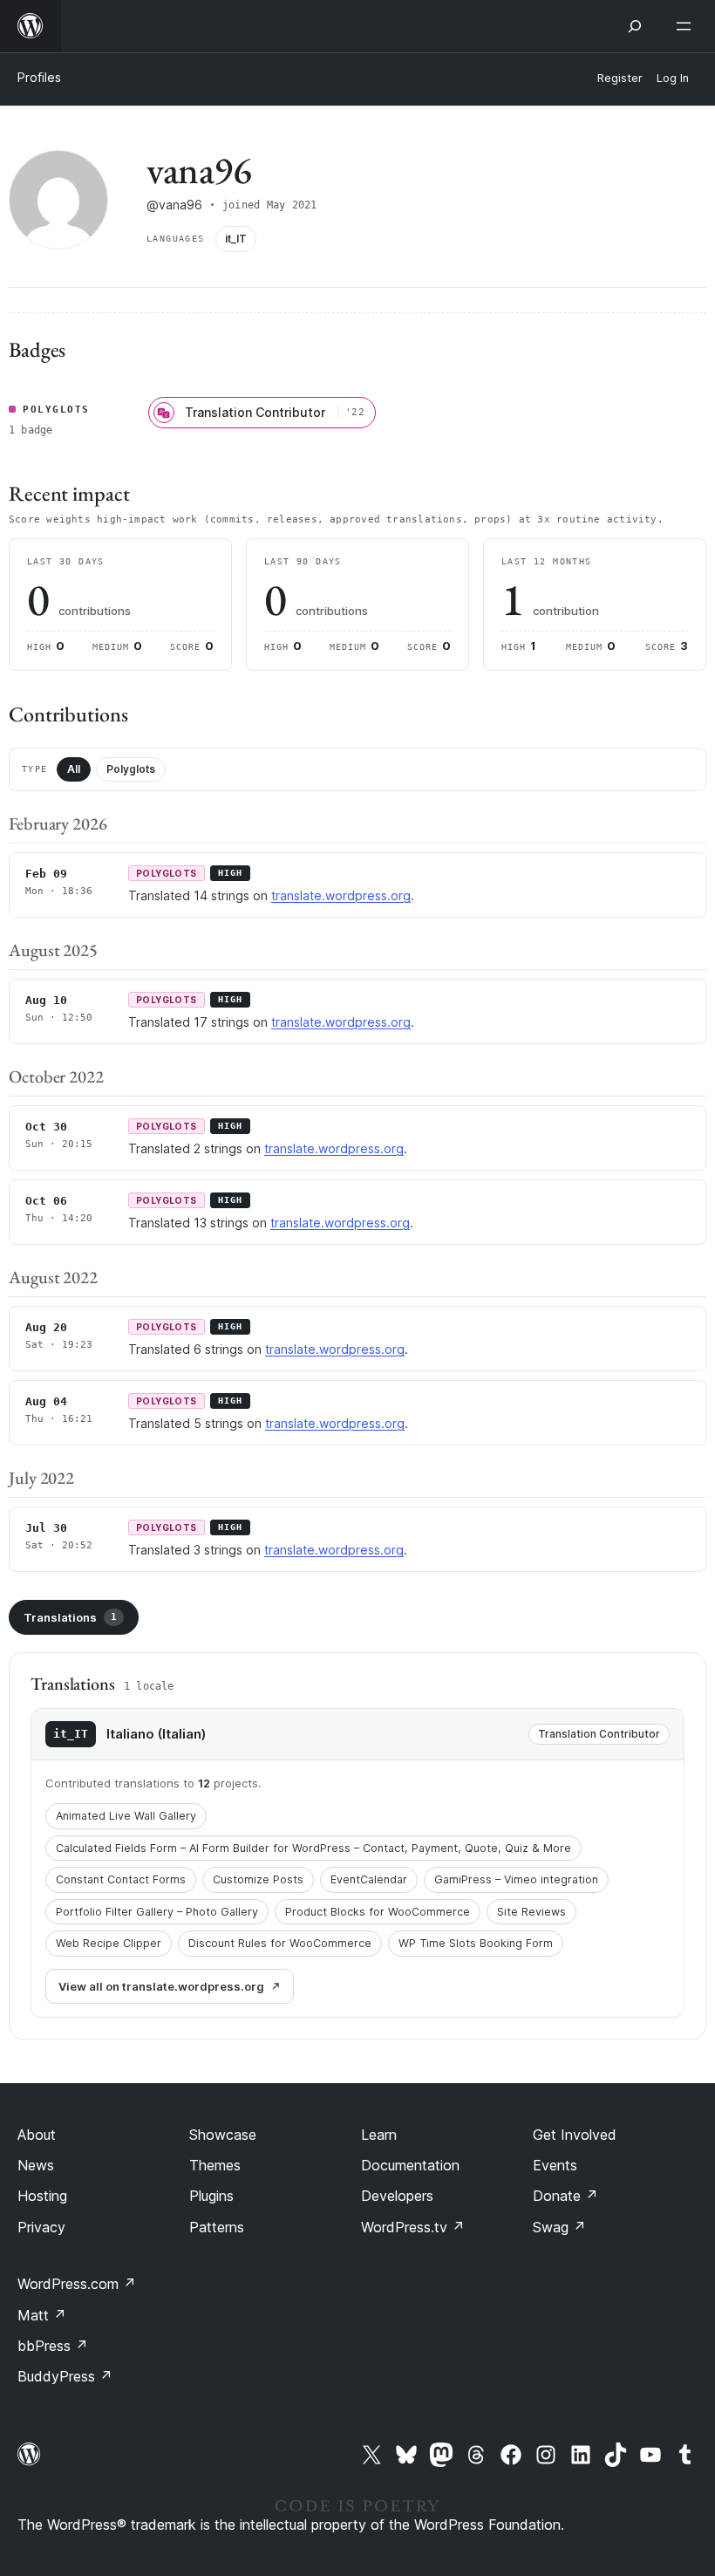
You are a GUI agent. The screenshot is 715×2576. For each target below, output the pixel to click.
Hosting (42, 2196)
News (36, 2165)
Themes (215, 2165)
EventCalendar (369, 1879)
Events (555, 2165)
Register (620, 78)
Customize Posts (258, 1879)
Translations (70, 1617)
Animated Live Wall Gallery (126, 1816)
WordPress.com (77, 2284)
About (37, 2135)
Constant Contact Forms (121, 1879)
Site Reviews (531, 1912)
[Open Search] (635, 26)
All (74, 769)
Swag (559, 2227)
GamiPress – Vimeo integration (516, 1879)
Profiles (39, 77)
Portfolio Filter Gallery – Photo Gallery (157, 1912)
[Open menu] (687, 26)
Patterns (217, 2227)
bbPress (53, 2346)
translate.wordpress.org (341, 895)
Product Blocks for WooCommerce (378, 1912)
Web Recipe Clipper (109, 1943)
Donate (565, 2196)
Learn (379, 2135)
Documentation (410, 2165)
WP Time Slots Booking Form (476, 1943)
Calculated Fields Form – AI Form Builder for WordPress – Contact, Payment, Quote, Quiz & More (313, 1848)
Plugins (211, 2196)
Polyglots (131, 769)
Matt (42, 2315)
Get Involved (575, 2135)
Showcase (223, 2135)
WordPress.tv (413, 2227)
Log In (673, 78)
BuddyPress (65, 2376)
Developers (397, 2196)
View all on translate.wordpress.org (161, 1986)
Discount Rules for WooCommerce (280, 1943)
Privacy (41, 2227)
